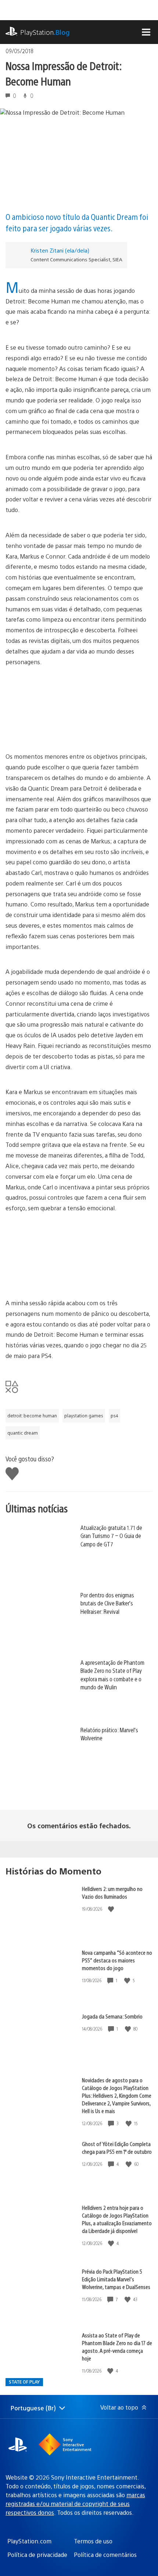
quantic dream (23, 1433)
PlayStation (45, 32)
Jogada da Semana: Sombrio (112, 2016)
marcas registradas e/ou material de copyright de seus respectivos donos (75, 2504)
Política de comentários (105, 2555)
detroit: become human (32, 1416)
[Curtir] (112, 1909)
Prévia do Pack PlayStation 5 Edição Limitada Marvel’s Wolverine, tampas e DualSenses (116, 2279)
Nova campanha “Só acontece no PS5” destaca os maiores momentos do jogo (117, 1960)
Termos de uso (93, 2541)
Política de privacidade (37, 2555)
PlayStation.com (29, 2541)
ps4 (114, 1416)
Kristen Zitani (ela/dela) (60, 250)
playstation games (84, 1416)
